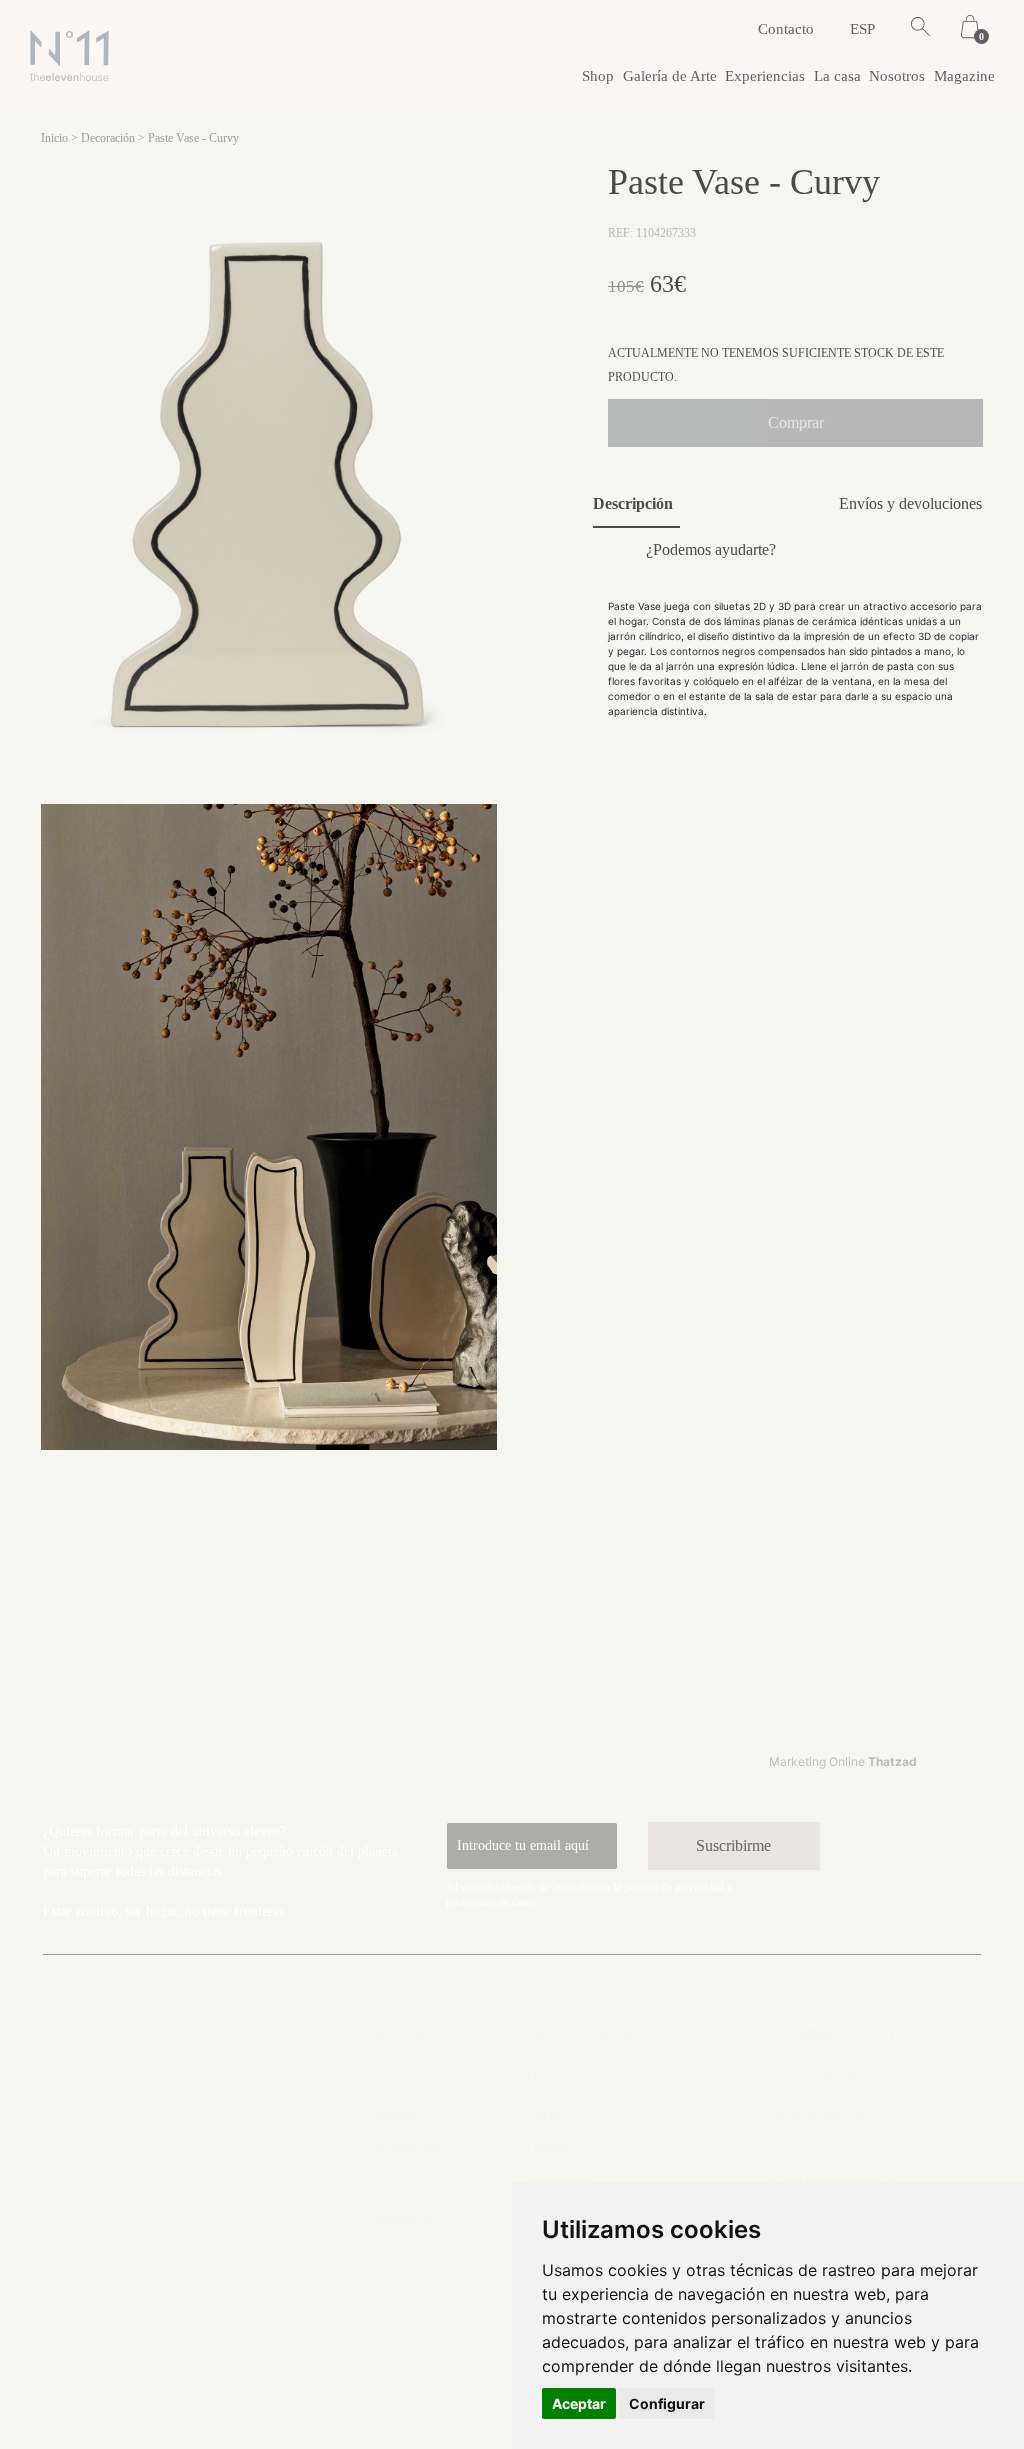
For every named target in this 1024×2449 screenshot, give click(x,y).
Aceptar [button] (579, 2403)
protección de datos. (493, 1902)
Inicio (54, 138)
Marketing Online (843, 1761)
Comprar (796, 422)
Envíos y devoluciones (832, 2078)
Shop (598, 76)
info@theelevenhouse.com (172, 2306)
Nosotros (897, 76)
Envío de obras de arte (832, 2113)
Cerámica (553, 2148)
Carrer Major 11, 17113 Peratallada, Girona (156, 2175)
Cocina (546, 2113)
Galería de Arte (670, 76)
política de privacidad (674, 1887)
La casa (837, 76)
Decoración (108, 138)
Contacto (786, 29)
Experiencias (765, 76)
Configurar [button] (667, 2403)
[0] (970, 29)
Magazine (964, 76)
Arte (378, 2183)
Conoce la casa (407, 2078)
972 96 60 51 (106, 2260)
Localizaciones (407, 2148)
